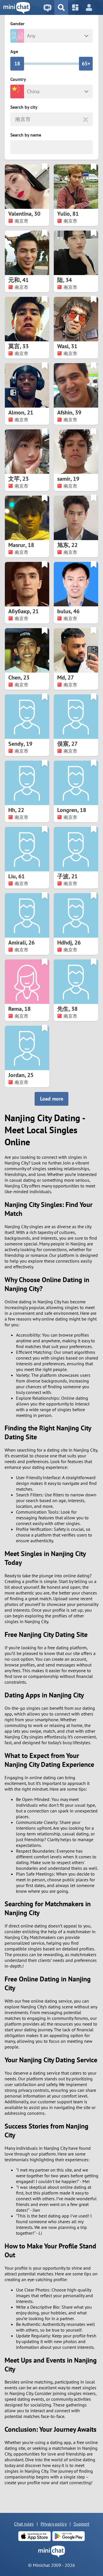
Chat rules (24, 2524)
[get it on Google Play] (69, 2536)
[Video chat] (47, 7)
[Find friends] (61, 7)
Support (81, 2524)
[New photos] (75, 7)
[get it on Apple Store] (34, 2536)
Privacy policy (54, 2524)
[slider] (17, 64)
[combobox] (16, 119)
